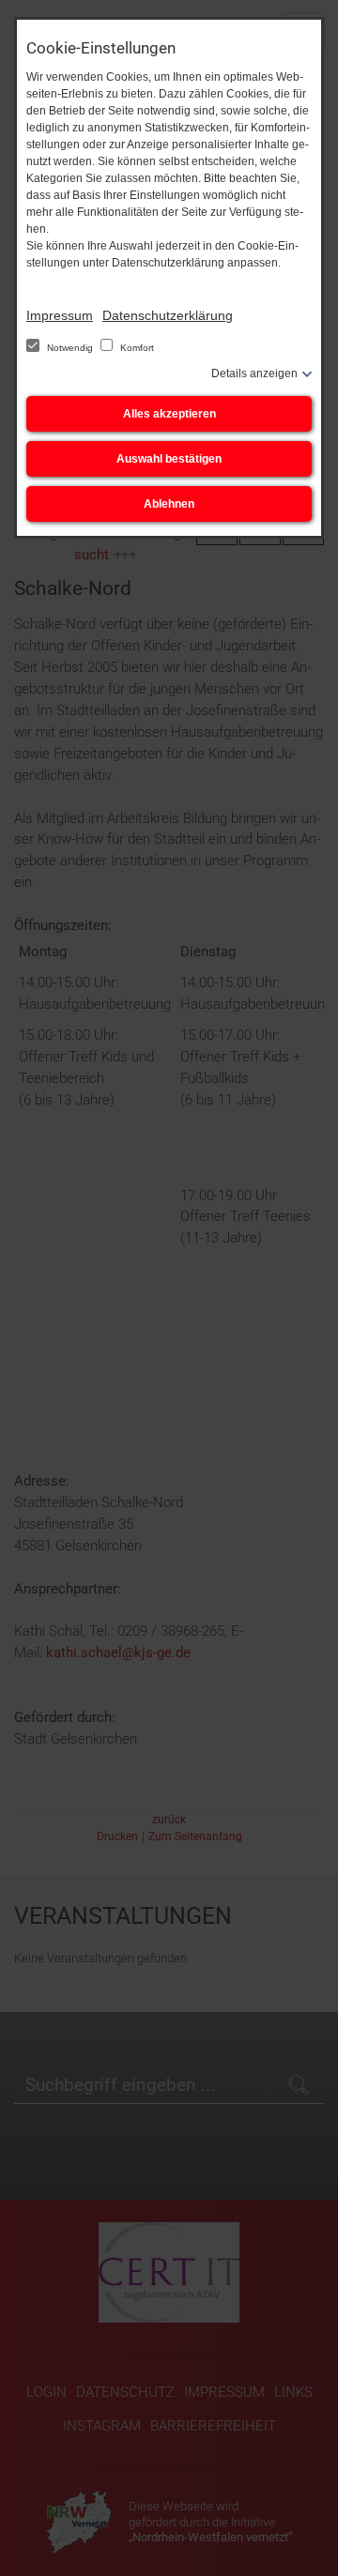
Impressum (60, 315)
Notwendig (70, 348)
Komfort (136, 348)
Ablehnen (169, 504)
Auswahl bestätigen (169, 459)
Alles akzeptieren (169, 414)
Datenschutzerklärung (168, 315)
